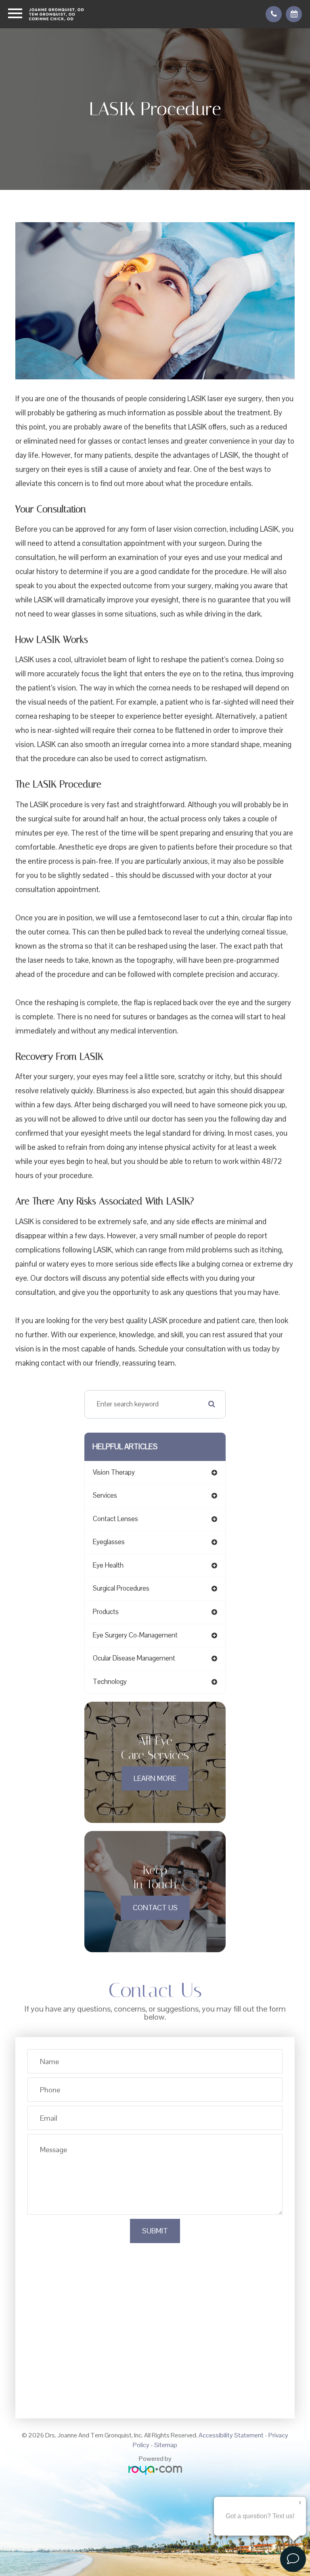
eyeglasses (109, 1542)
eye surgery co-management (135, 1635)
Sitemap (166, 2445)
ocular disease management (134, 1658)
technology (110, 1682)
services (105, 1495)
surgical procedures (121, 1588)
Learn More (155, 1778)
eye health (108, 1565)
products (106, 1612)
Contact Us (155, 1908)
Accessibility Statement (231, 2435)
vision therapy (114, 1472)
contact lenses (115, 1519)
